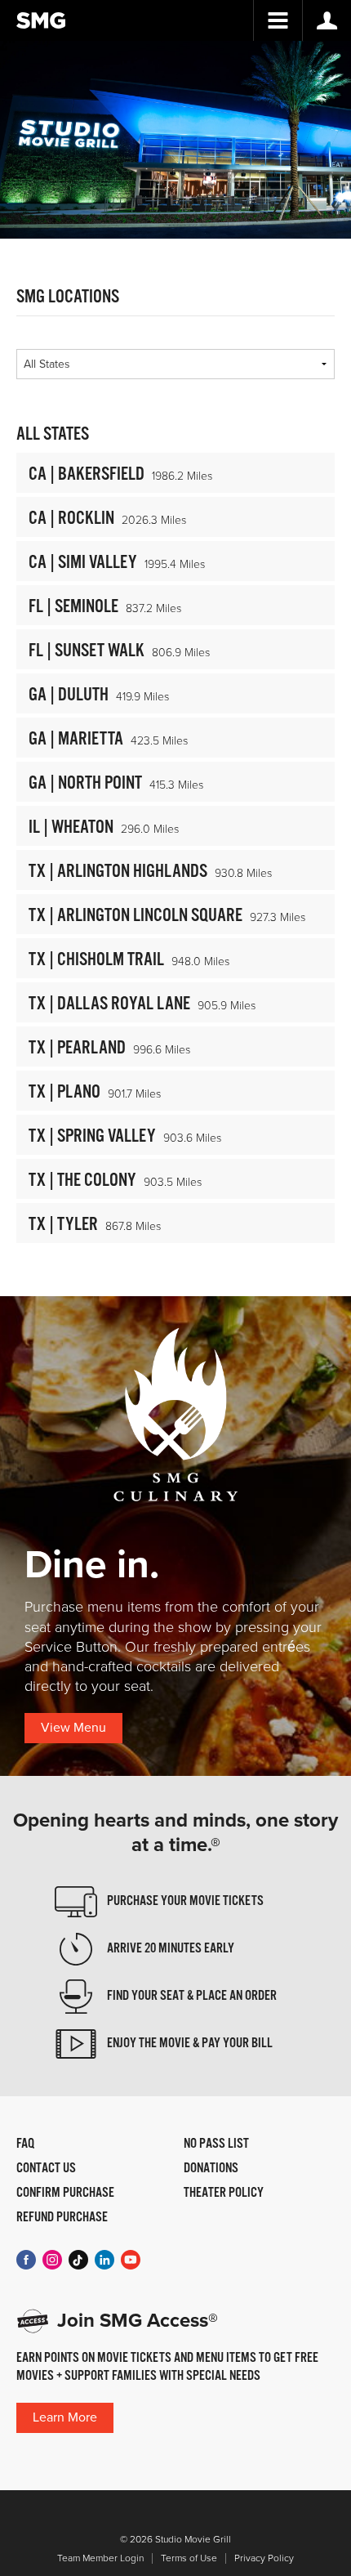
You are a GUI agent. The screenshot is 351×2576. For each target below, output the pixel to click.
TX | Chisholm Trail (96, 960)
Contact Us (46, 2169)
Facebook (26, 2260)
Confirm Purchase (65, 2194)
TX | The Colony (82, 1181)
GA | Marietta (76, 739)
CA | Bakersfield (87, 474)
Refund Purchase (62, 2218)
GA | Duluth (69, 695)
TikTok (78, 2260)
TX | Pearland (77, 1048)
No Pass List (216, 2144)
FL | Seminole (73, 607)
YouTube (131, 2260)
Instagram (52, 2260)
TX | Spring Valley (92, 1136)
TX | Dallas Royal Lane (109, 1004)
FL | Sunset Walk (87, 651)
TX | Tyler (63, 1225)
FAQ (25, 2144)
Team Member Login (100, 2558)
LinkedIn (104, 2260)
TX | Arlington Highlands (118, 872)
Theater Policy (224, 2194)
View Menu (73, 1728)
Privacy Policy (264, 2558)
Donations (211, 2169)
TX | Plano (64, 1092)
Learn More (65, 2417)
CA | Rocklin (71, 519)
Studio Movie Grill (41, 20)
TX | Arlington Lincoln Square (136, 916)
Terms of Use (189, 2558)
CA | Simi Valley (83, 563)
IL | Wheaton (71, 827)
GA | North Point (85, 783)
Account (327, 20)
